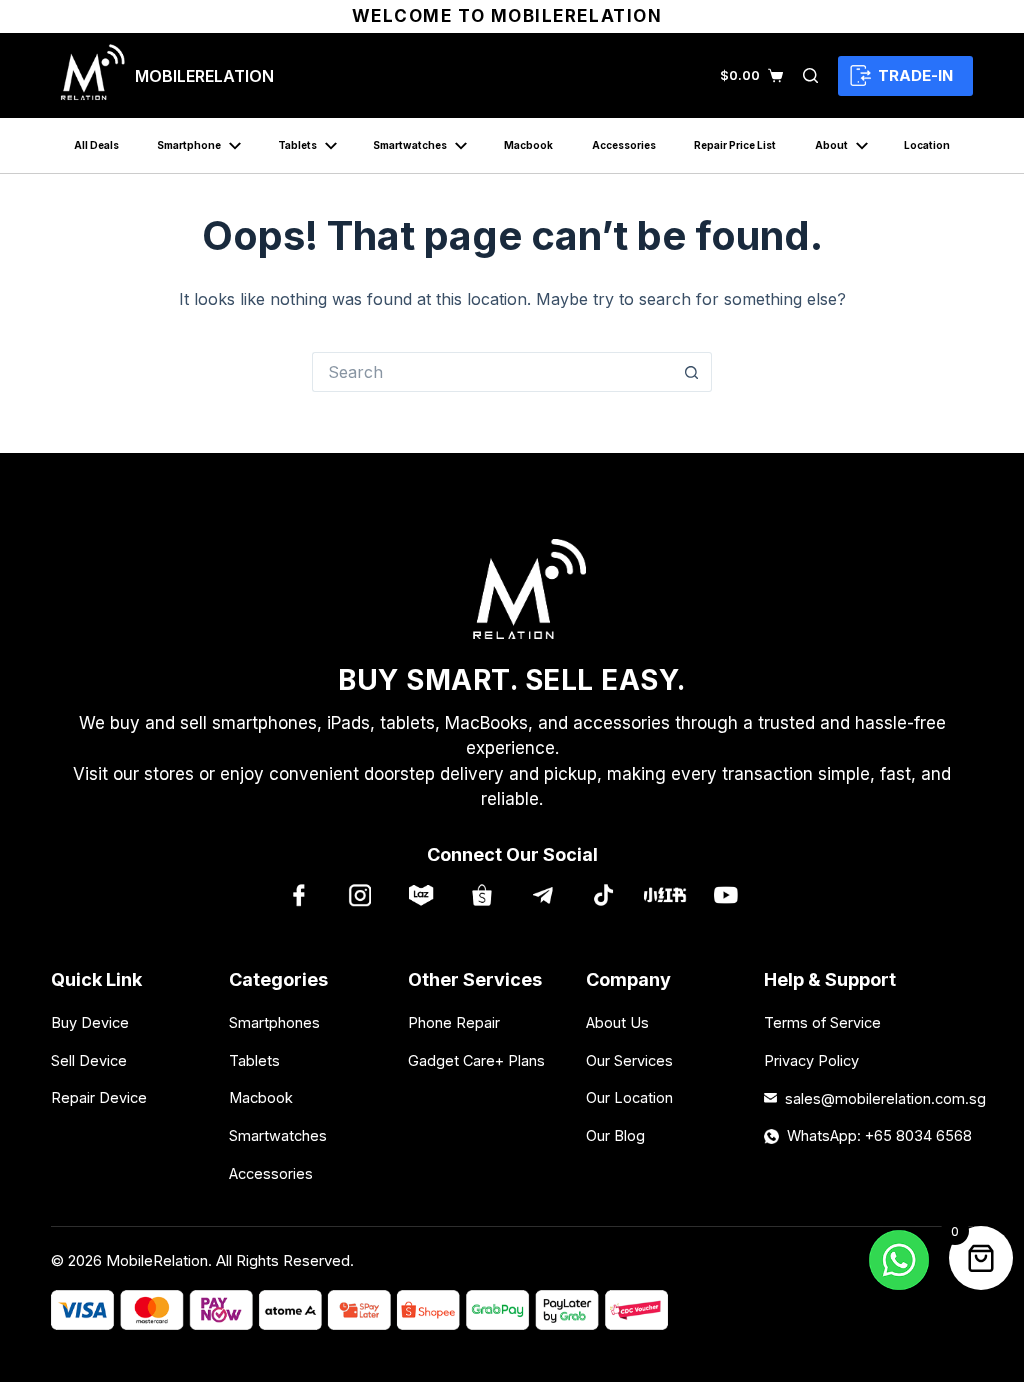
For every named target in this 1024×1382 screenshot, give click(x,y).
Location (927, 145)
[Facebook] (298, 895)
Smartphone (189, 145)
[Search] (810, 75)
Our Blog (615, 1135)
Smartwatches (410, 145)
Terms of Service (822, 1022)
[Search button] (692, 372)
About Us (617, 1022)
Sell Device (89, 1060)
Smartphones (274, 1022)
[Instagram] (359, 895)
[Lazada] (420, 895)
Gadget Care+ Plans (476, 1060)
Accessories (624, 145)
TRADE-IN (915, 75)
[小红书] (664, 895)
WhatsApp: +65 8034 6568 (879, 1135)
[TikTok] (603, 895)
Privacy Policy (811, 1060)
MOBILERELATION (204, 76)
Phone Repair (454, 1022)
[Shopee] (481, 895)
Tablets (297, 145)
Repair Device (99, 1097)
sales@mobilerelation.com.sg (879, 1098)
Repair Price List (735, 145)
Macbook (528, 145)
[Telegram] (542, 895)
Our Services (629, 1060)
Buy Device (90, 1022)
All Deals (96, 145)
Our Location (629, 1097)
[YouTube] (725, 895)
